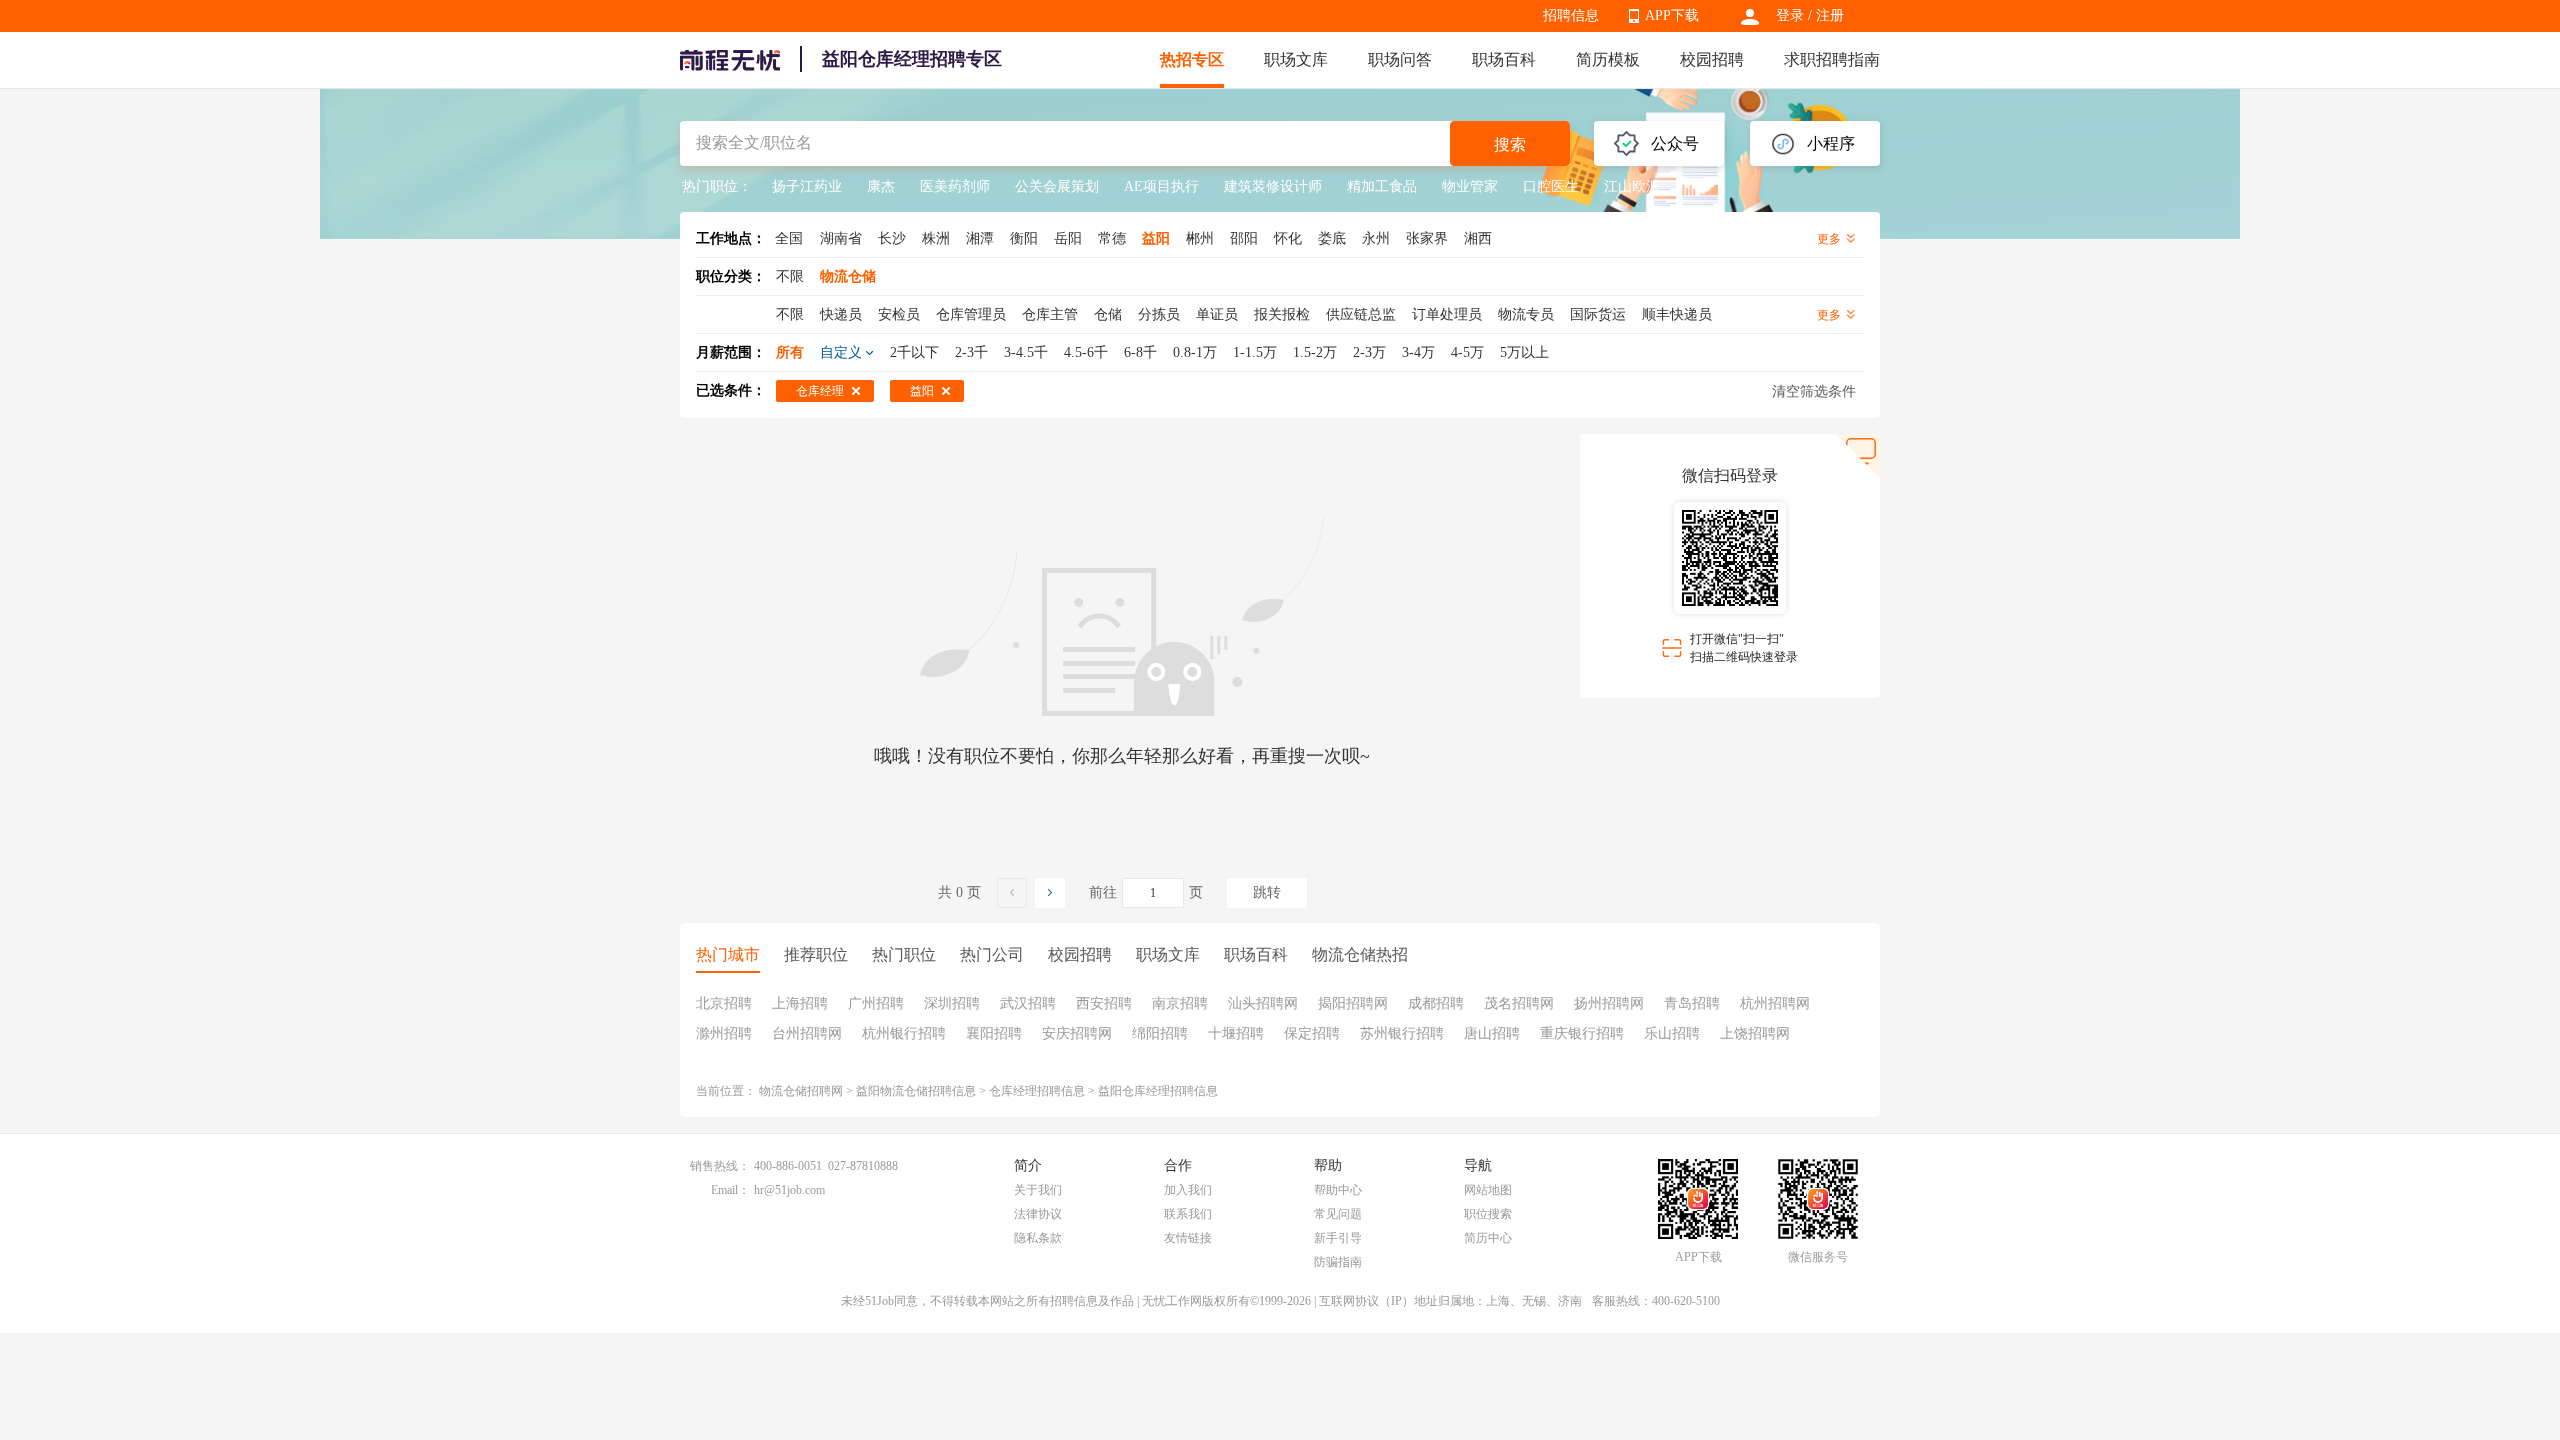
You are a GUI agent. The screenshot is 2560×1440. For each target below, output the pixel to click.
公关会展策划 (1057, 186)
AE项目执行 (1161, 186)
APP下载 (1672, 15)
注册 (1830, 15)
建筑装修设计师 (1273, 186)
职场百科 (1504, 59)
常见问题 (1338, 1214)
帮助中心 (1338, 1190)
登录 (1790, 15)
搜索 (1510, 144)
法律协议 (1038, 1214)
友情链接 (1188, 1238)
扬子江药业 (807, 186)
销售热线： (720, 1166)
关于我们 (1038, 1190)
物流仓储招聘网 (801, 1091)
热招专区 (1192, 59)
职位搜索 (1488, 1214)
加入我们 (1188, 1190)
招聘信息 (1571, 15)
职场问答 (1400, 59)
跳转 (1267, 892)
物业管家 (1470, 186)
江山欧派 (1632, 186)
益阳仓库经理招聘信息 (1158, 1091)
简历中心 (1488, 1238)
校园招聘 (1712, 59)
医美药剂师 (955, 186)
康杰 (881, 186)
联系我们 (1188, 1214)
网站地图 (1488, 1190)
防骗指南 (1338, 1262)
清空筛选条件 (1814, 391)
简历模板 (1608, 59)
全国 (789, 238)
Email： (730, 1190)
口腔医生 (1551, 186)
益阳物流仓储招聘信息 (916, 1091)
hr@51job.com (789, 1190)
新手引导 (1338, 1238)
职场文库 (1296, 59)
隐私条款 (1038, 1238)
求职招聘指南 (1832, 59)
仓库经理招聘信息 (1037, 1091)
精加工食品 (1382, 186)
